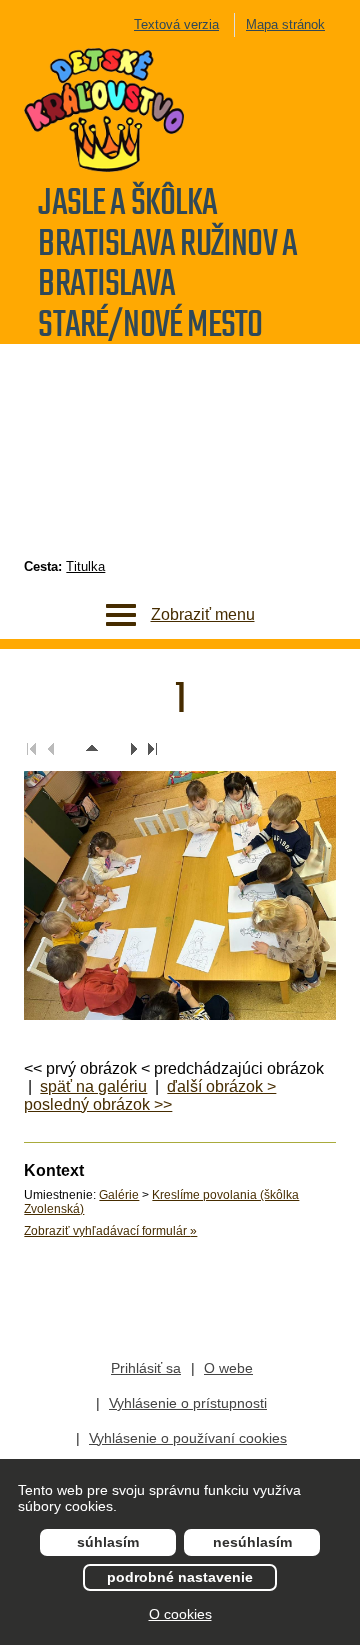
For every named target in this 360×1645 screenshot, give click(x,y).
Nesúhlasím (252, 1542)
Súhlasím (108, 1542)
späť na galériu (93, 1086)
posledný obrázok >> (98, 1104)
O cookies (180, 1614)
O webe (228, 1368)
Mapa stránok (285, 24)
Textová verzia (176, 24)
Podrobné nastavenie (180, 1577)
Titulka (85, 566)
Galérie (119, 1195)
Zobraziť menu (203, 614)
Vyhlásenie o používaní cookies (188, 1438)
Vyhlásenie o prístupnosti (188, 1403)
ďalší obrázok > (221, 1086)
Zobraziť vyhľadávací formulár (110, 1231)
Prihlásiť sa (146, 1368)
